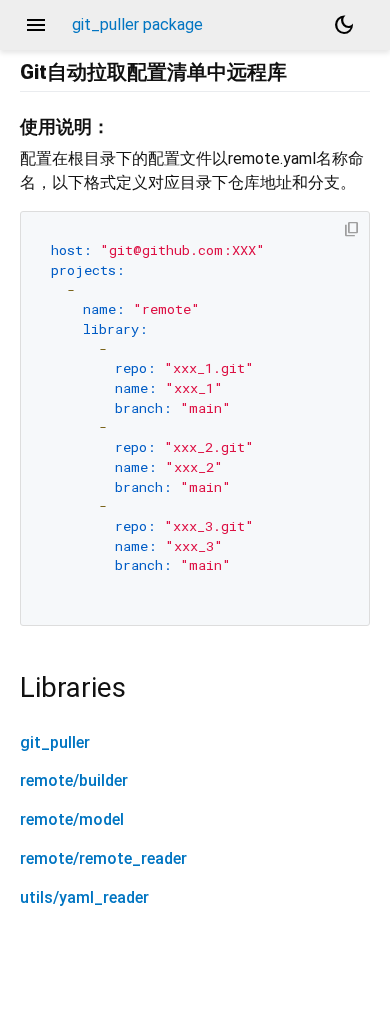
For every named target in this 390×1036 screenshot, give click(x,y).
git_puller (55, 742)
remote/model (72, 819)
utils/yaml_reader (84, 897)
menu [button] (36, 25)
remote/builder (74, 780)
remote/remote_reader (103, 858)
